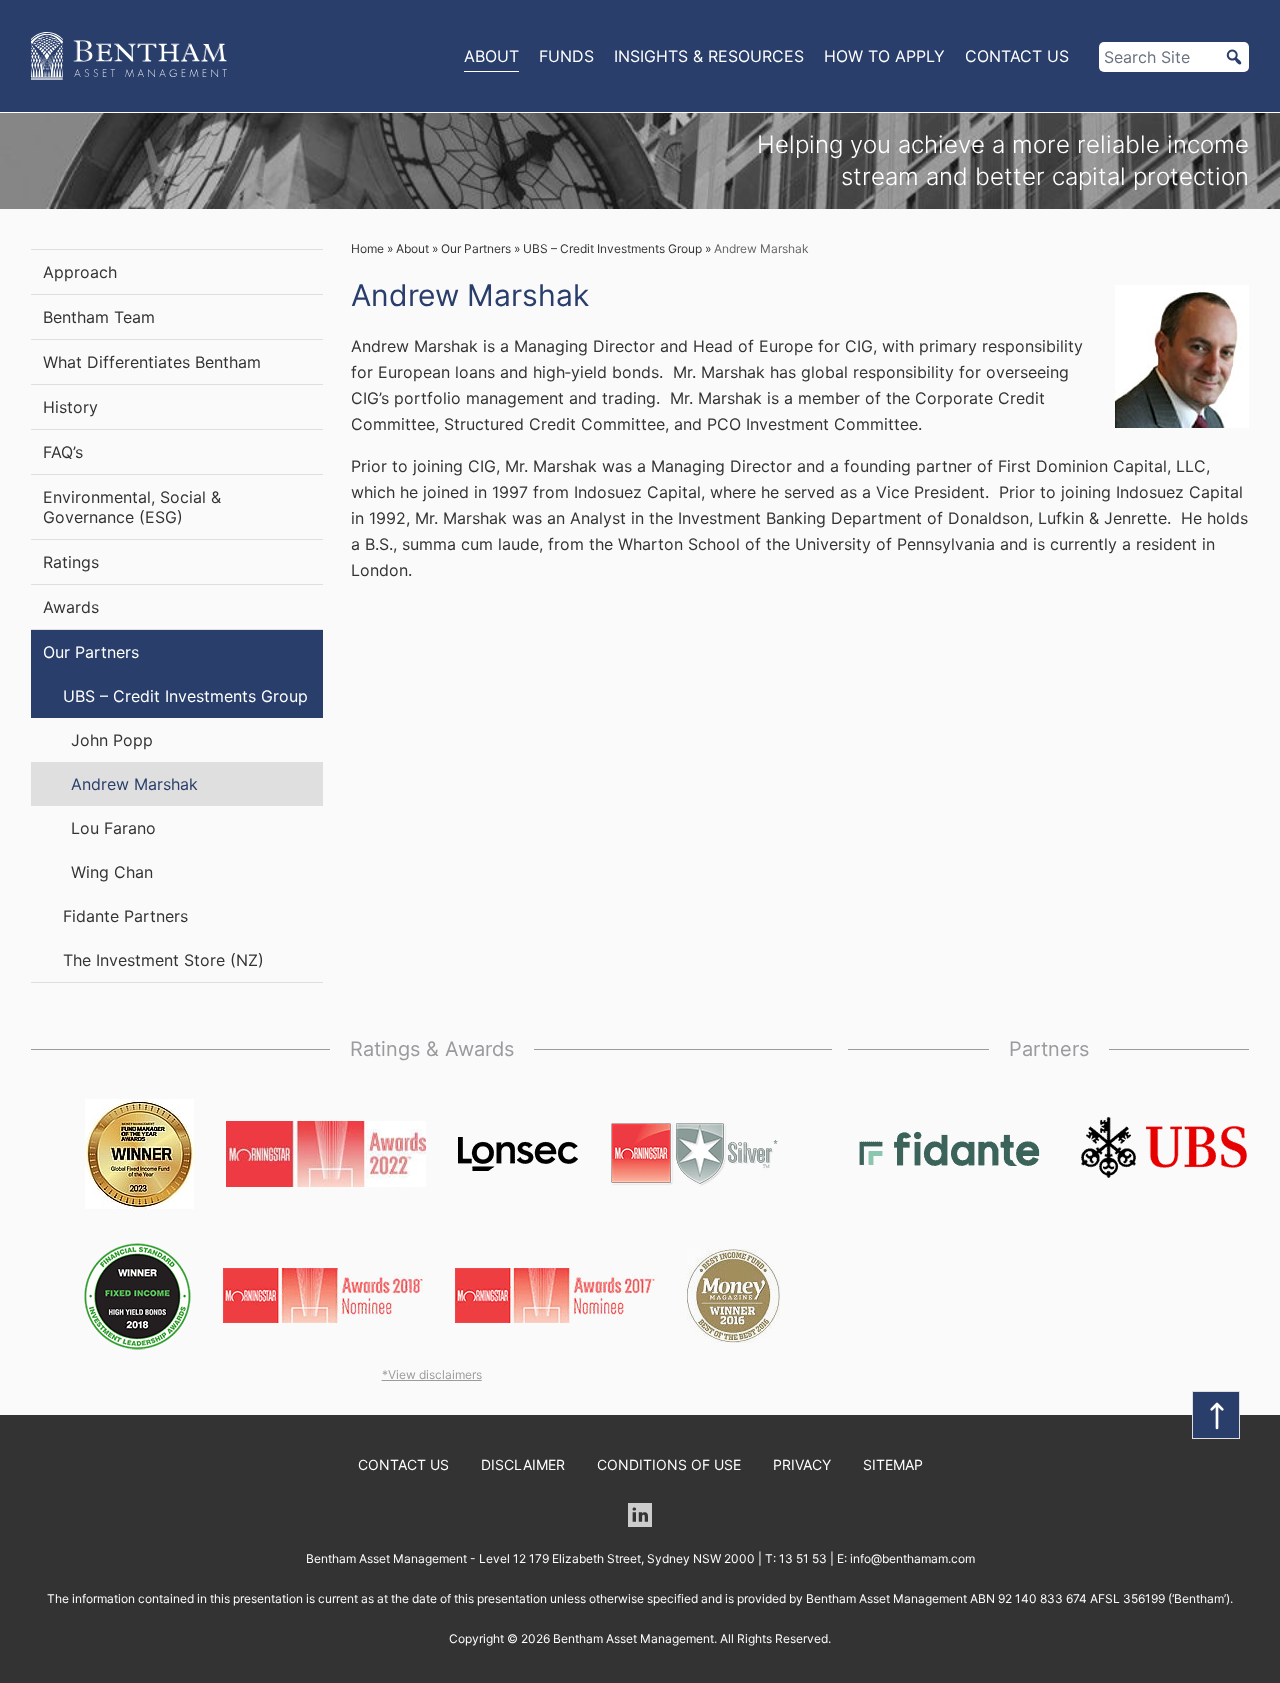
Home (367, 248)
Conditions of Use (669, 1464)
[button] (1234, 57)
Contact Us (1017, 56)
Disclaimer (523, 1464)
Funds (566, 56)
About (491, 56)
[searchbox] (1174, 57)
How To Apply (884, 56)
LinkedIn (640, 1515)
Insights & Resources (709, 56)
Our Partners (476, 248)
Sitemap (893, 1464)
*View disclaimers (432, 1374)
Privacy (802, 1464)
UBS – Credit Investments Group (612, 248)
